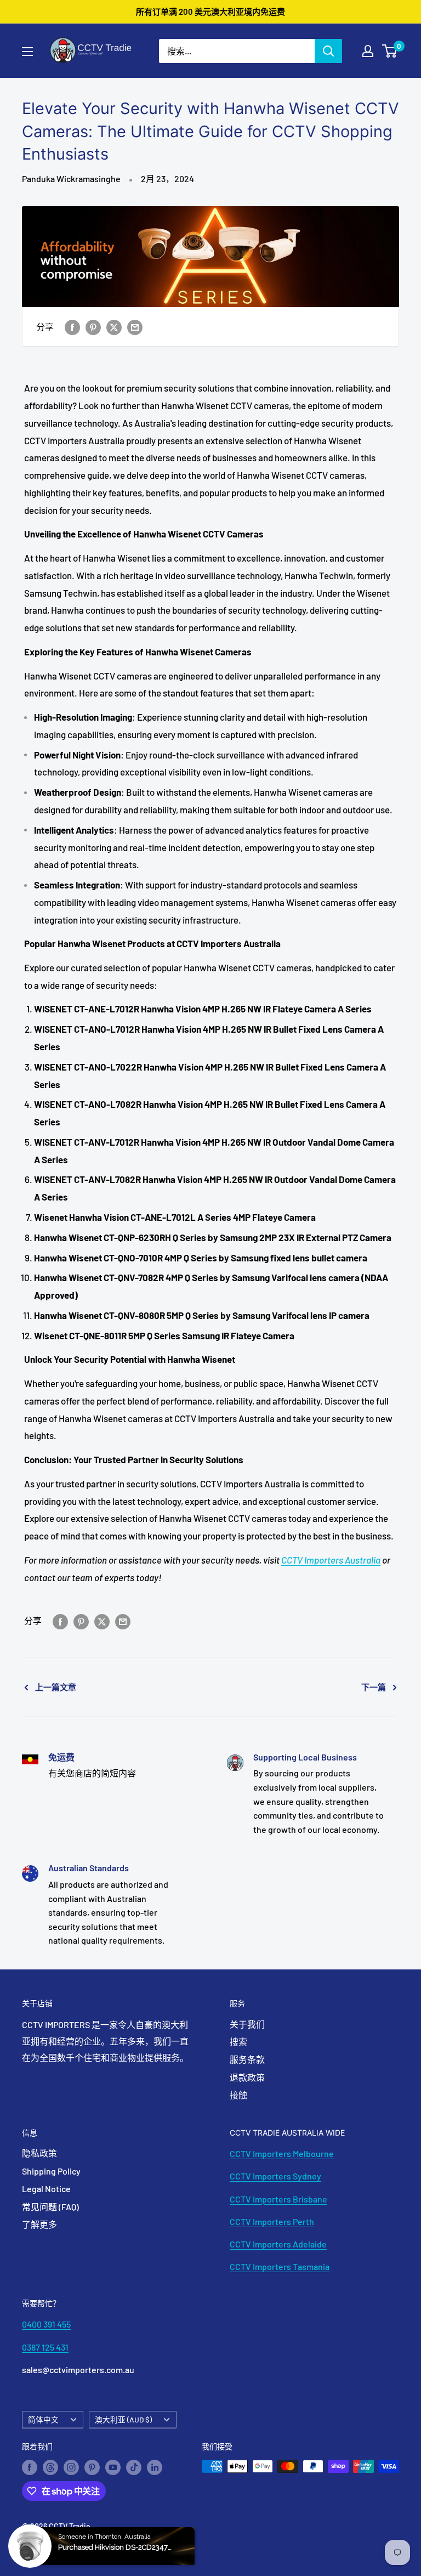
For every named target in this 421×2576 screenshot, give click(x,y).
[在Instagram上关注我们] (71, 2467)
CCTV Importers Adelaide (278, 2244)
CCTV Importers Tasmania (280, 2266)
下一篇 (374, 1687)
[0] (390, 51)
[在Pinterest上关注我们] (92, 2467)
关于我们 (247, 2024)
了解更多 (39, 2224)
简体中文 (43, 2419)
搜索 (238, 2042)
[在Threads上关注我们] (50, 2467)
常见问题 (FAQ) (50, 2207)
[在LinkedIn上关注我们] (155, 2467)
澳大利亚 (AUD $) (123, 2419)
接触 (238, 2095)
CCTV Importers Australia (331, 1560)
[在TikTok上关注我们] (134, 2467)
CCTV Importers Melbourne (282, 2153)
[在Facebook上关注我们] (30, 2467)
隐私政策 (39, 2153)
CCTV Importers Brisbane (278, 2199)
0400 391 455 (46, 2324)
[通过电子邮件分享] (135, 327)
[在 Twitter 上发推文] (114, 327)
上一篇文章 (56, 1687)
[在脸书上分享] (72, 327)
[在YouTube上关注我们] (113, 2467)
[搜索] (328, 51)
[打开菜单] (27, 52)
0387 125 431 (45, 2347)
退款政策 (247, 2077)
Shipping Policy (51, 2171)
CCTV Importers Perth (272, 2221)
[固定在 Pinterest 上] (93, 327)
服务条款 (247, 2059)
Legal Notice (46, 2189)
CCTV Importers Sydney (275, 2176)
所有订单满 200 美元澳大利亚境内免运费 (210, 12)
